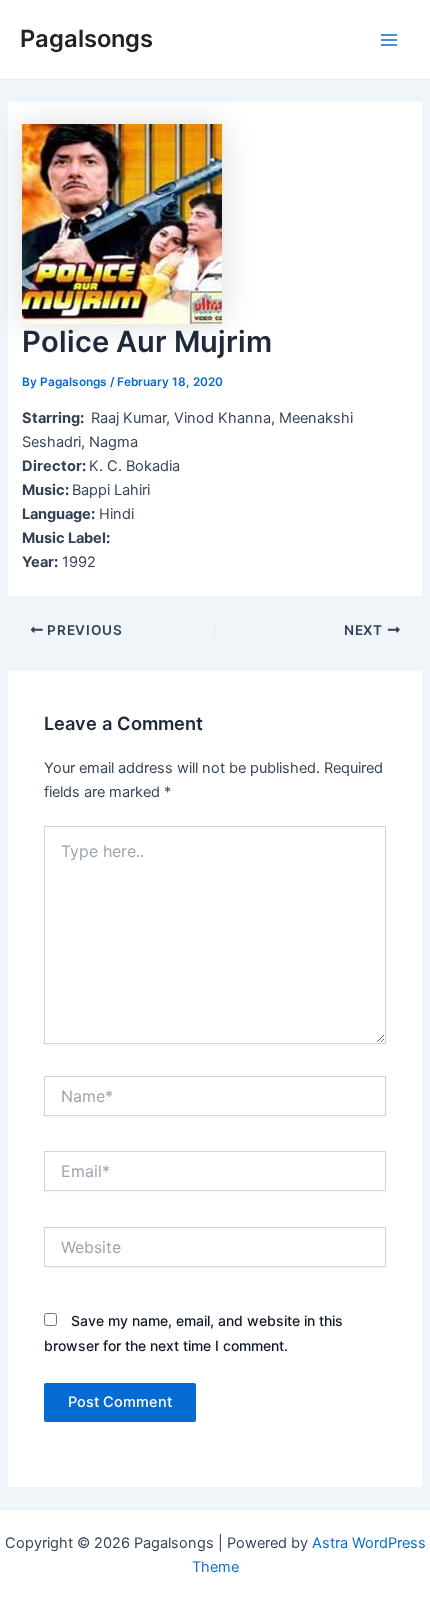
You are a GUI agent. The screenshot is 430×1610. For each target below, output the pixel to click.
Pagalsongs (86, 38)
